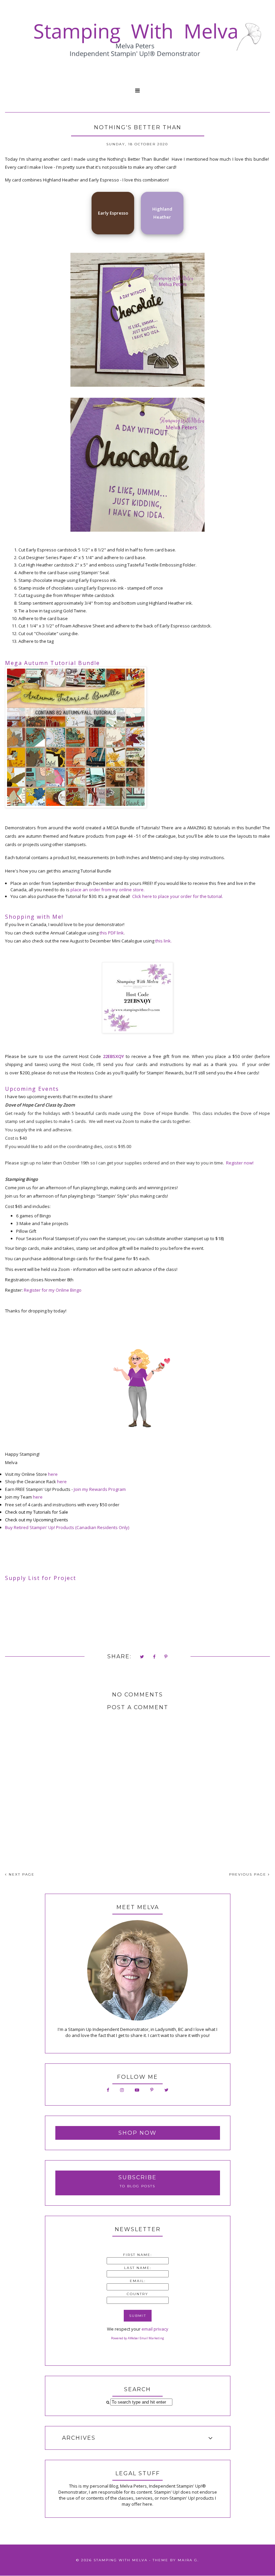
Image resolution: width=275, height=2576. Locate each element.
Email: (138, 2281)
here (53, 1474)
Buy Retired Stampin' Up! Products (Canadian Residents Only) (67, 1527)
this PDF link (112, 933)
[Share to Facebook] (154, 1657)
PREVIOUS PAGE (249, 1874)
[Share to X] (142, 1657)
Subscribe (137, 2177)
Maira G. (188, 2560)
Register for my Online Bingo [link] (53, 1290)
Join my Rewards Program (100, 1489)
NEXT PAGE (21, 1874)
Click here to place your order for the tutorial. (178, 896)
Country (137, 2294)
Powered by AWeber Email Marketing (137, 2338)
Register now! (240, 1163)
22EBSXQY (114, 1056)
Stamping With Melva (121, 2560)
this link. (163, 941)
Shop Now (137, 2133)
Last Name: (138, 2268)
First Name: (137, 2255)
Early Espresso (113, 213)
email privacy (155, 2329)
